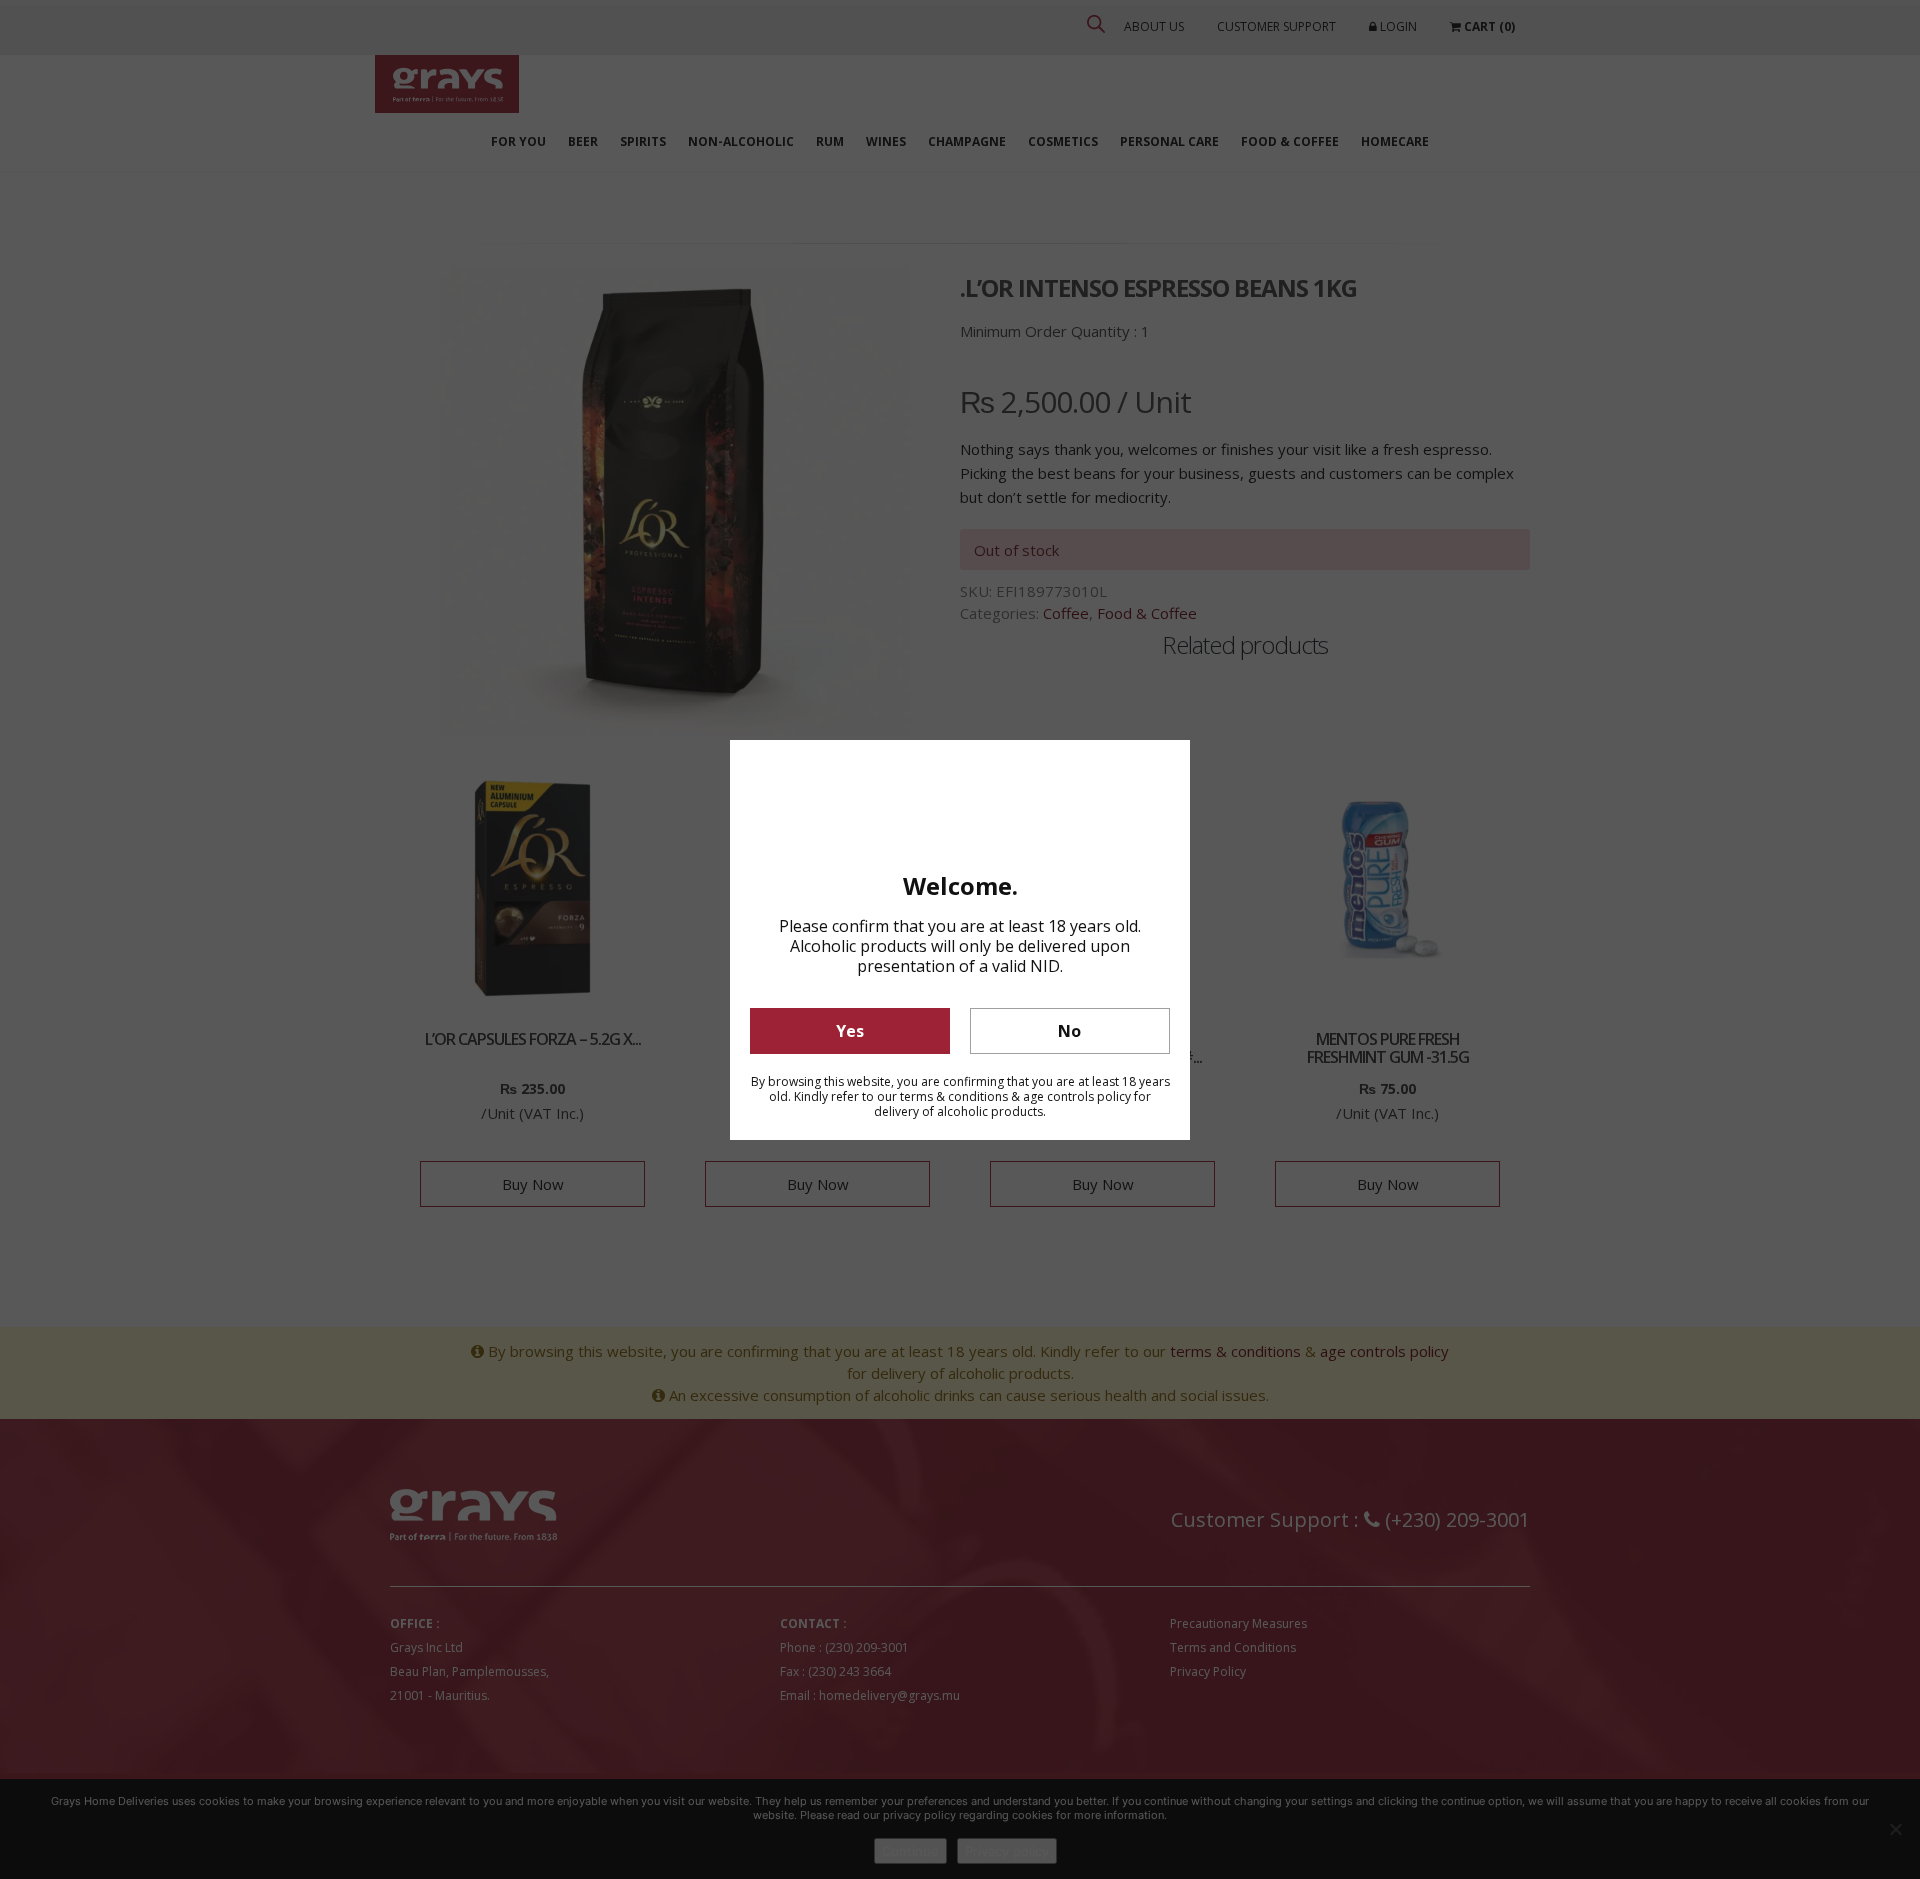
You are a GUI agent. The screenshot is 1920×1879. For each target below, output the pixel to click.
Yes (850, 1031)
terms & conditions (954, 1096)
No (1069, 1031)
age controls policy (1077, 1096)
